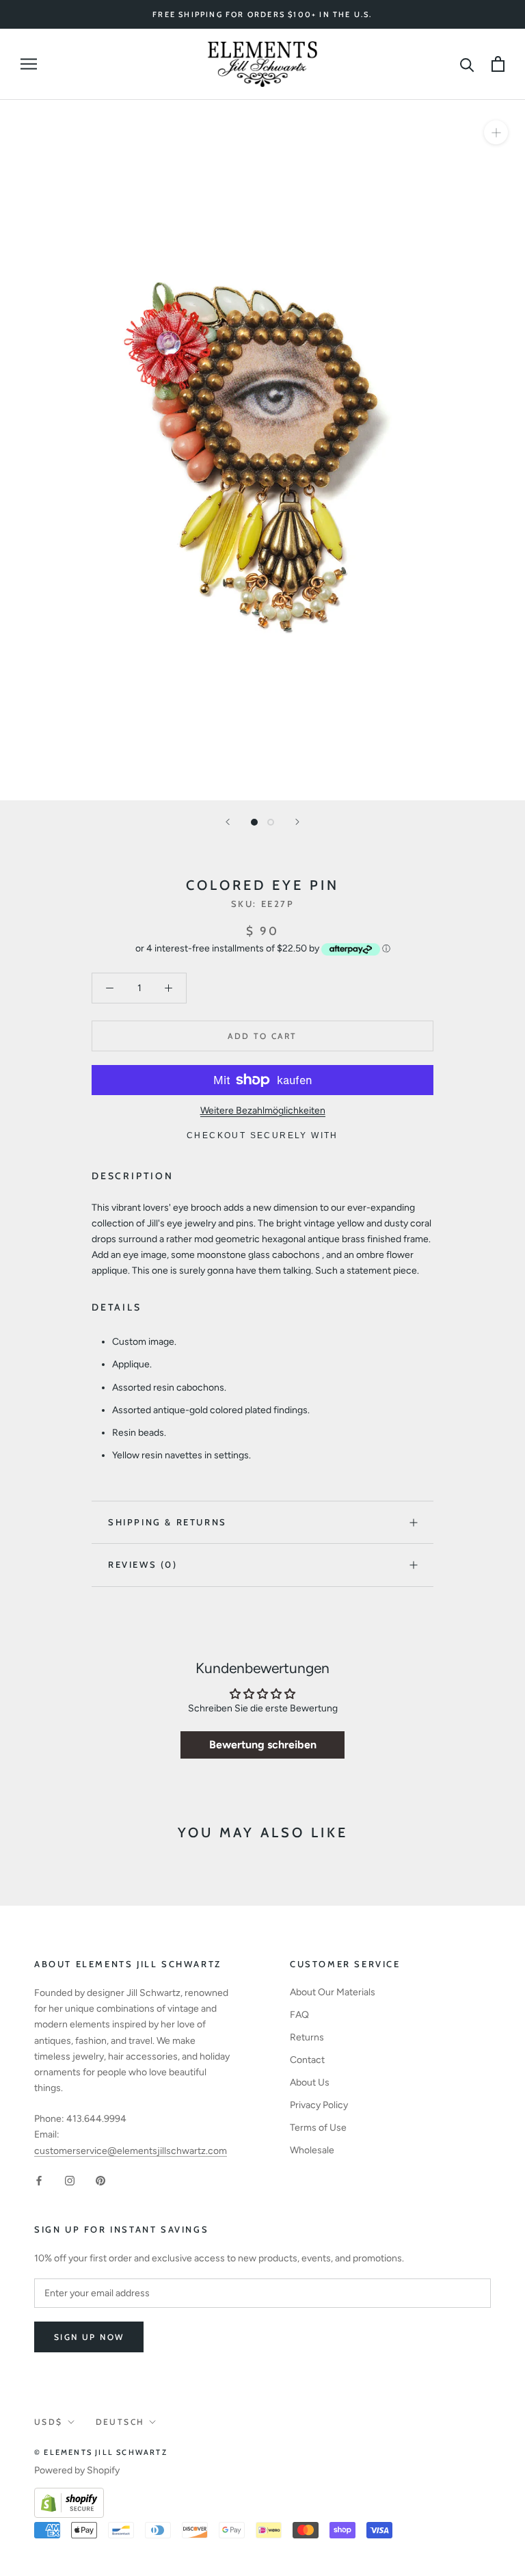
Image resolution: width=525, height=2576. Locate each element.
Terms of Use (318, 2128)
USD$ (49, 2422)
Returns (307, 2037)
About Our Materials (333, 1992)
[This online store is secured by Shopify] (69, 2496)
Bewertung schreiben (263, 1745)
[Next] (297, 822)
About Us (310, 2082)
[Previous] (228, 822)
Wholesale (312, 2150)
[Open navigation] (29, 64)
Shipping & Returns (167, 1522)
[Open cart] (498, 64)
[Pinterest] (100, 2180)
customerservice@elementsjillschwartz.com (131, 2151)
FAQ (299, 2015)
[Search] (467, 64)
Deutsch (120, 2422)
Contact (307, 2060)
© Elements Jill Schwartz (101, 2452)
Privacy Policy (319, 2105)
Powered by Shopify (77, 2470)
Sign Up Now (89, 2337)
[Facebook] (39, 2180)
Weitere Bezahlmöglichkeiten (263, 1110)
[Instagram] (70, 2180)
